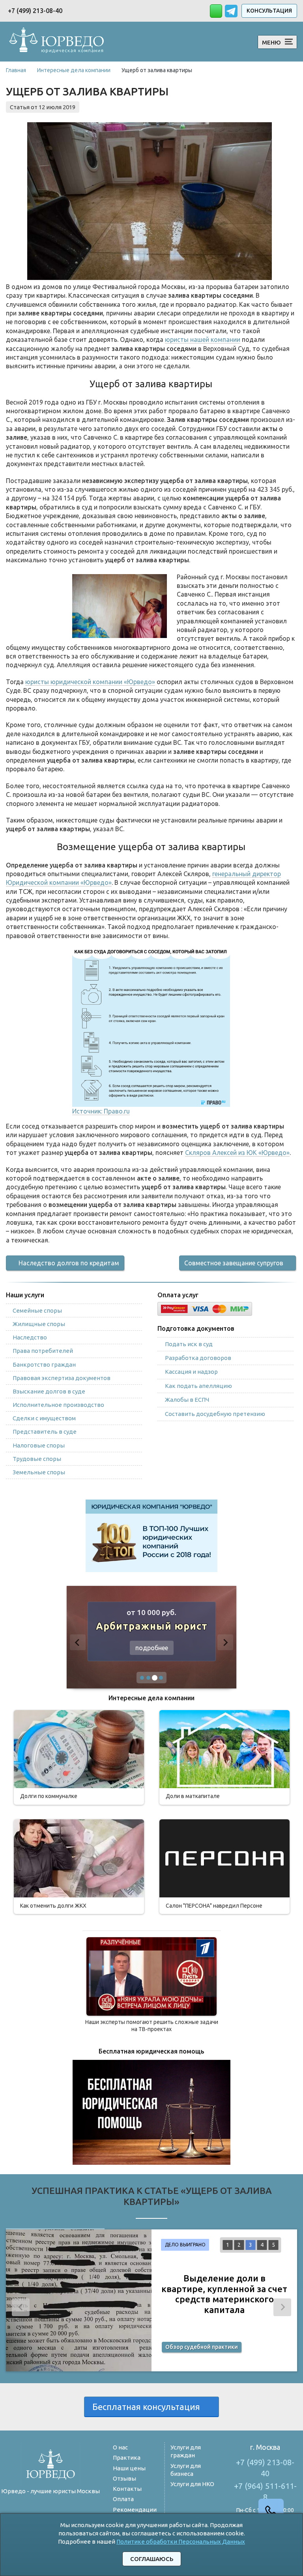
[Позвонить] (68, 2512)
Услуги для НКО (192, 2484)
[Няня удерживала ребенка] (151, 1976)
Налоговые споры (39, 1445)
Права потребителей (43, 1351)
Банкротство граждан (44, 1364)
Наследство (30, 1337)
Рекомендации (135, 2510)
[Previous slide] (78, 1642)
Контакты (127, 2489)
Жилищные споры (39, 1324)
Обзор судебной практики (202, 2347)
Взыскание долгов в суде (49, 1391)
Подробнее (152, 1648)
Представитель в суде (45, 1432)
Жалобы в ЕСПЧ (187, 1400)
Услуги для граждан (186, 2451)
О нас (120, 2447)
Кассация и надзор (191, 1372)
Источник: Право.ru (101, 1111)
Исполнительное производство (58, 1405)
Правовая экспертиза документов (62, 1378)
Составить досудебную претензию (215, 1414)
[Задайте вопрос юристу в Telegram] (232, 10)
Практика (127, 2458)
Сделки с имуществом (44, 1418)
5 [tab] (273, 2245)
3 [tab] (251, 2245)
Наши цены (129, 2468)
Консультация (269, 11)
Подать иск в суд (189, 1344)
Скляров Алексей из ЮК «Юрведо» (237, 1153)
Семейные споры (37, 1310)
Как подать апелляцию (198, 1386)
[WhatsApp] (51, 2513)
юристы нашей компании (203, 339)
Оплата (123, 2499)
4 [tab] (262, 2245)
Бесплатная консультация (148, 2407)
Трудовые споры (37, 1459)
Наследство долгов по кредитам (69, 1263)
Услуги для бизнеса (186, 2470)
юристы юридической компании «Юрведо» (90, 682)
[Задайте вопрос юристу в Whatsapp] (216, 11)
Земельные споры (39, 1472)
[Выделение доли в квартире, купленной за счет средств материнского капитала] (79, 2300)
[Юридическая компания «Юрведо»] (57, 41)
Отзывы (124, 2478)
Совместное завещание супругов (234, 1263)
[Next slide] (225, 1642)
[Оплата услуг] (205, 1308)
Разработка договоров (198, 1358)
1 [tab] (228, 2245)
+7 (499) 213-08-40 (35, 11)
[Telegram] (33, 2512)
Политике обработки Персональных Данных (181, 2541)
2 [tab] (239, 2245)
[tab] (142, 1678)
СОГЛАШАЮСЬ (152, 2559)
